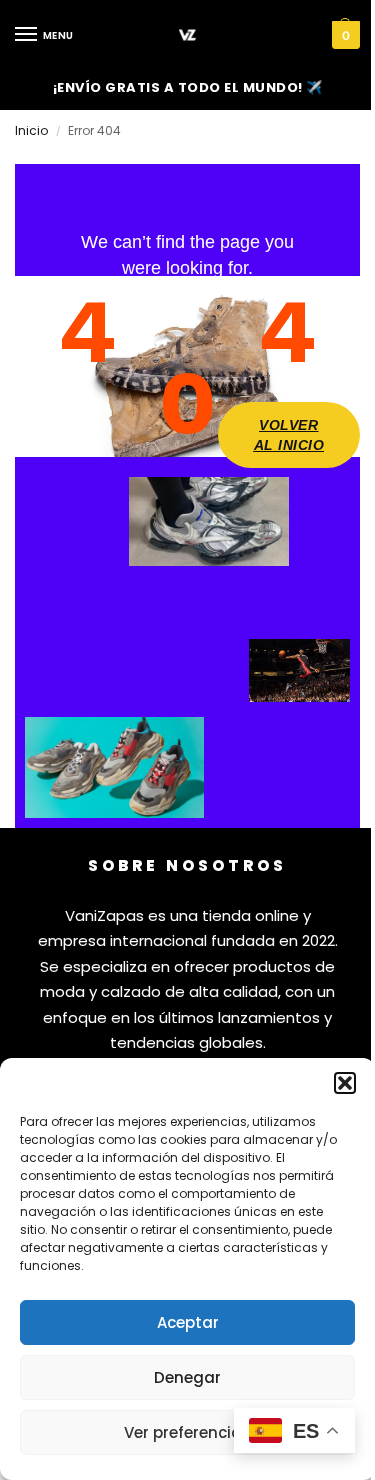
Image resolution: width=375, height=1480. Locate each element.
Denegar (187, 1377)
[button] (345, 1083)
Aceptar (188, 1322)
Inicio (31, 130)
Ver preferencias (187, 1432)
